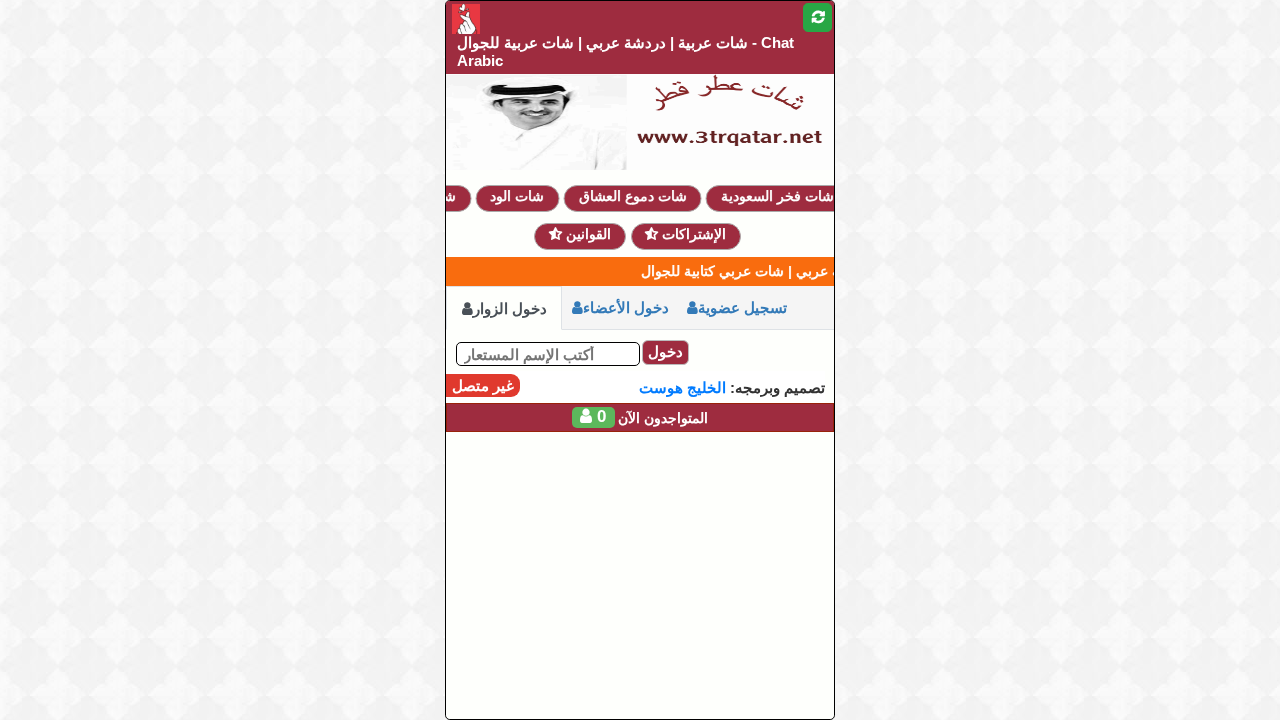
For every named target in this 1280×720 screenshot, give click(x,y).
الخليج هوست (682, 387)
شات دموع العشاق (641, 196)
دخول (665, 351)
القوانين (586, 234)
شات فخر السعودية (786, 196)
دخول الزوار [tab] (510, 308)
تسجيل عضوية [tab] (742, 307)
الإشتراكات (692, 234)
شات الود (526, 196)
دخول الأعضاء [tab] (626, 307)
